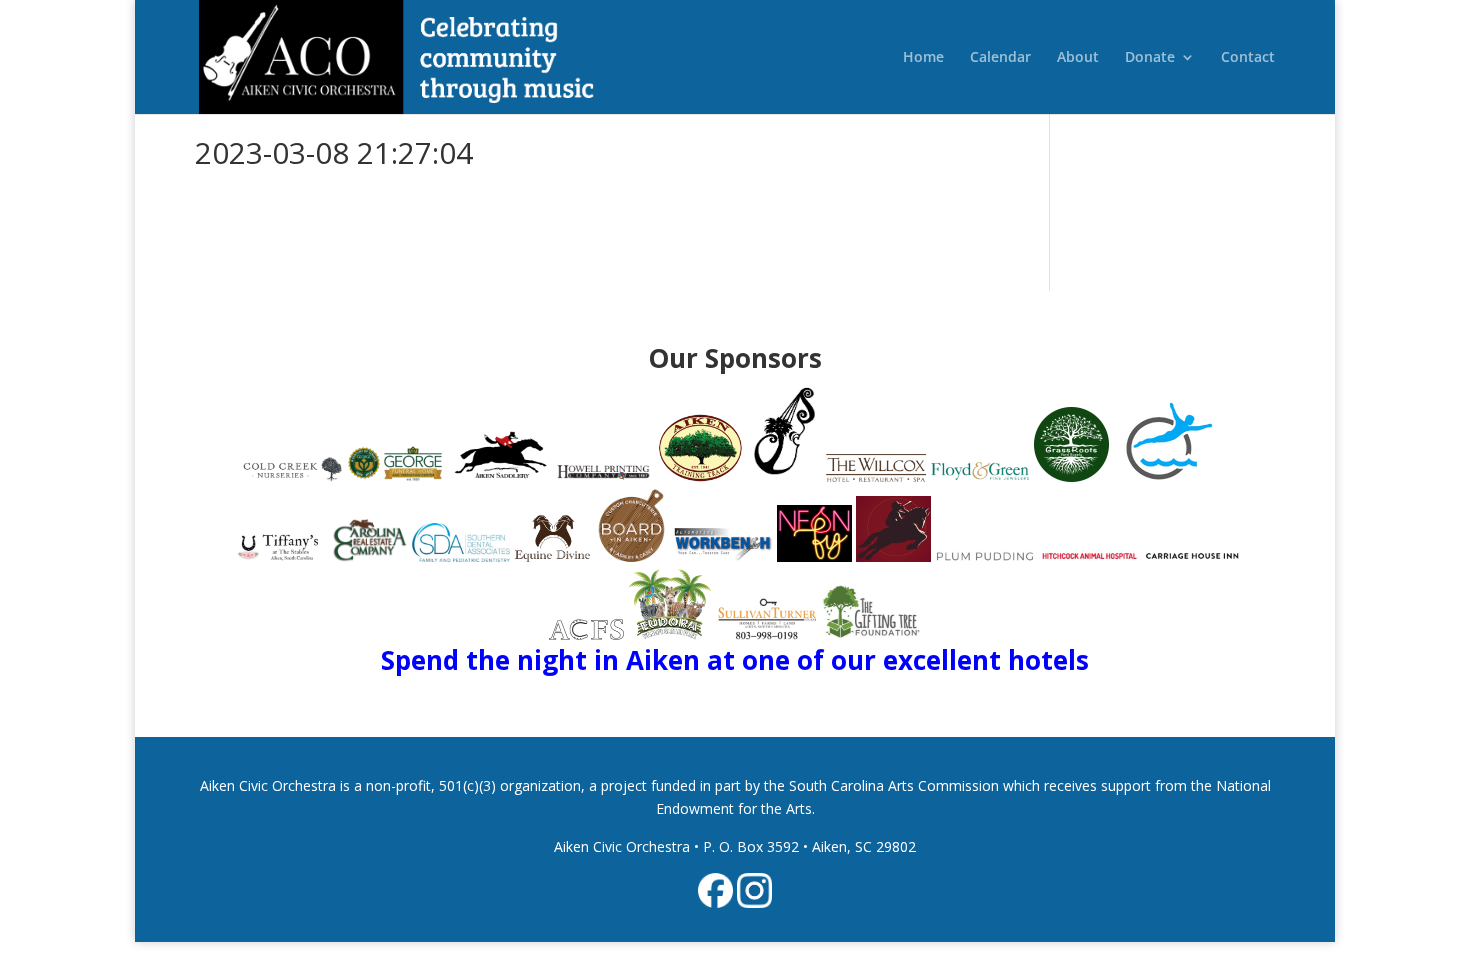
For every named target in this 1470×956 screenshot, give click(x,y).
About (1078, 58)
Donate (1150, 58)
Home (923, 58)
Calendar (1000, 58)
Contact (1248, 58)
